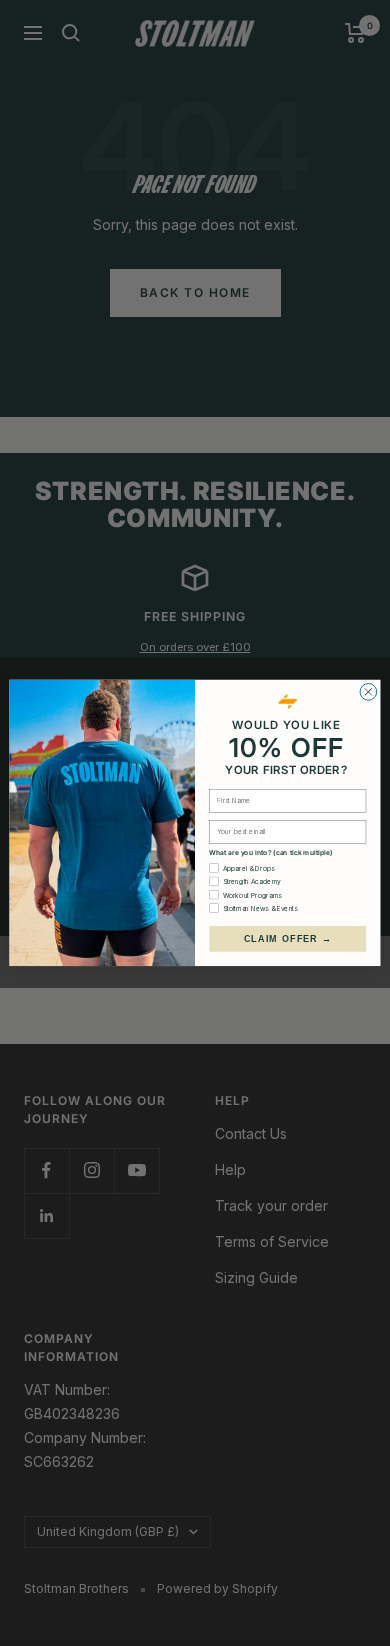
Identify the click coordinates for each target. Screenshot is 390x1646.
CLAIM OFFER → (288, 939)
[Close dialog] (368, 692)
